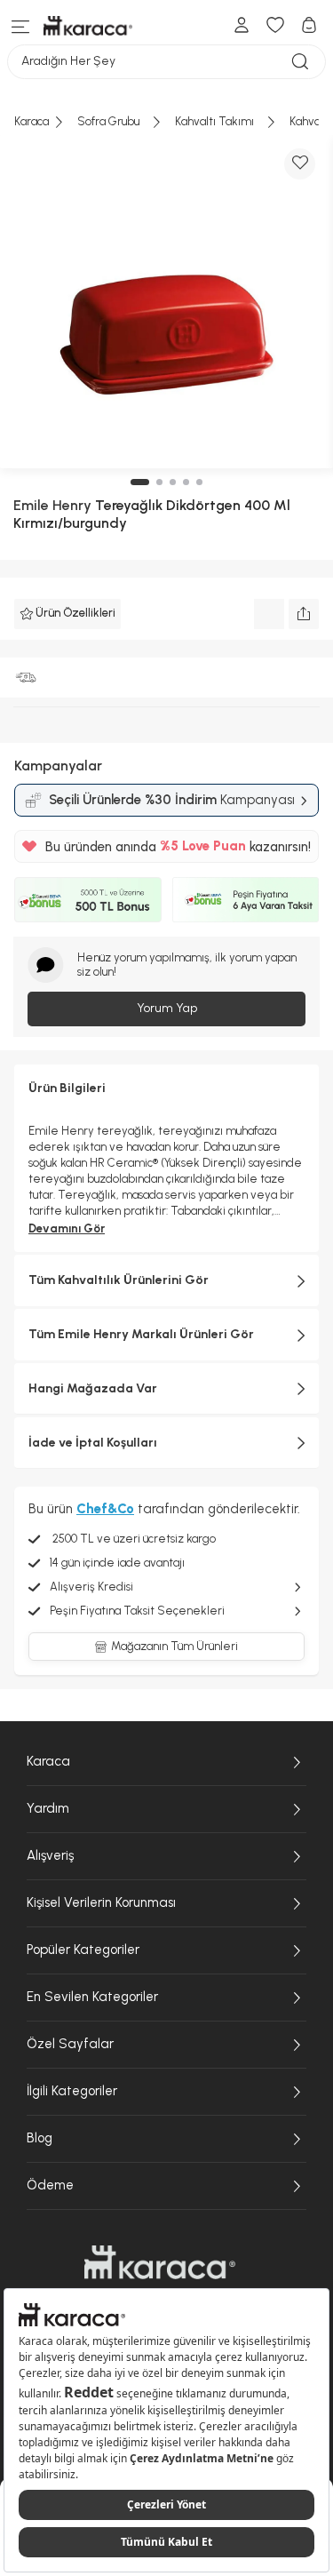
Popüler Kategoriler (83, 1950)
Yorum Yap (167, 1008)
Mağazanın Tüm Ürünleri (174, 1646)
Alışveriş (50, 1855)
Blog (40, 2138)
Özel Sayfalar (70, 2044)
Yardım (48, 1808)
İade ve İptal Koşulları (93, 1443)
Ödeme (50, 2185)
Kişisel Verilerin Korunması (101, 1902)
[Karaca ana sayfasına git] (160, 2262)
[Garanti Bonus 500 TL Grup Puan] (88, 899)
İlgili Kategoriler (72, 2091)
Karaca (48, 1761)
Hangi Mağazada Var (93, 1388)
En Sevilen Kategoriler (92, 1997)
